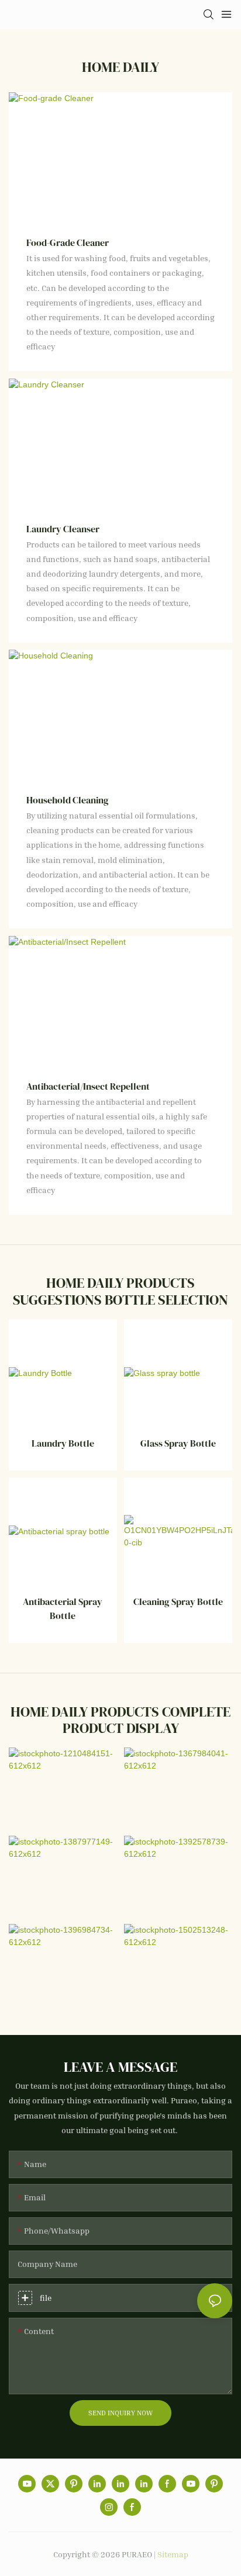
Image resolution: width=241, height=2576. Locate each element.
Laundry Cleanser (63, 529)
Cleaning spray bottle (178, 1601)
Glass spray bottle (178, 1443)
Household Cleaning (68, 800)
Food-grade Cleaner (68, 242)
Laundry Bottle (63, 1443)
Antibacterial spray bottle (63, 1608)
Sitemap (173, 2554)
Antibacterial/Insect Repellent (88, 1086)
